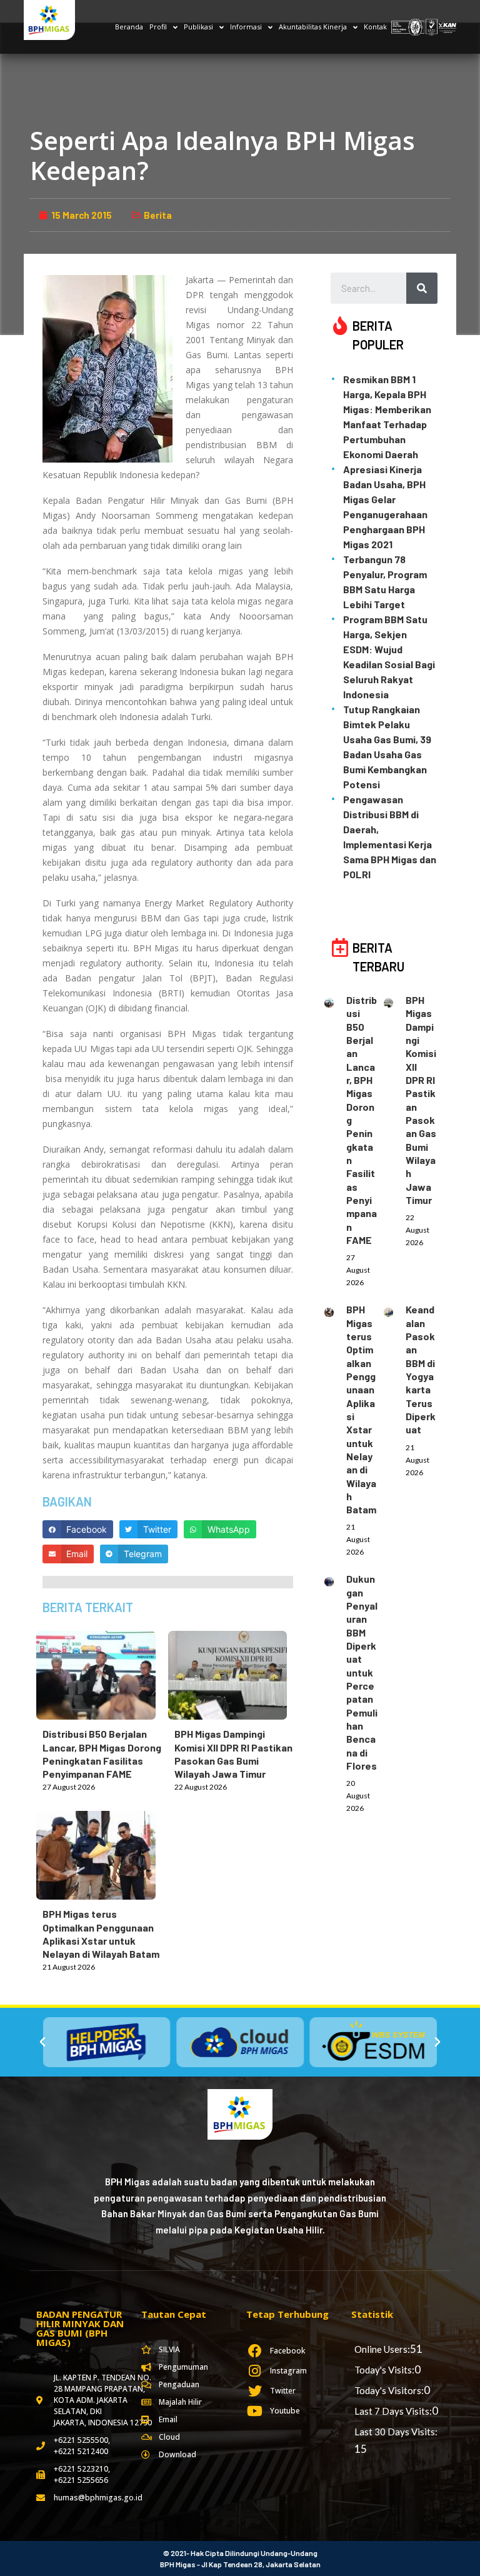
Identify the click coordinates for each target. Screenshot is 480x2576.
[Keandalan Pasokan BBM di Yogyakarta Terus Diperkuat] (395, 1311)
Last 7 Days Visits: (393, 2411)
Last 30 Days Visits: (396, 2432)
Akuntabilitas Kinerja (313, 27)
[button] (42, 2042)
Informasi (246, 27)
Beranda (129, 27)
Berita (158, 215)
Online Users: (382, 2349)
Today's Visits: (384, 2370)
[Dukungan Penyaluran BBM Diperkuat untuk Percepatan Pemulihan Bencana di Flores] (335, 1580)
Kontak (375, 27)
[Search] (422, 288)
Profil (158, 27)
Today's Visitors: (389, 2390)
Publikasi (198, 27)
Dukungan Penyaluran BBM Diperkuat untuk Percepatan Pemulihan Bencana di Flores (362, 1672)
